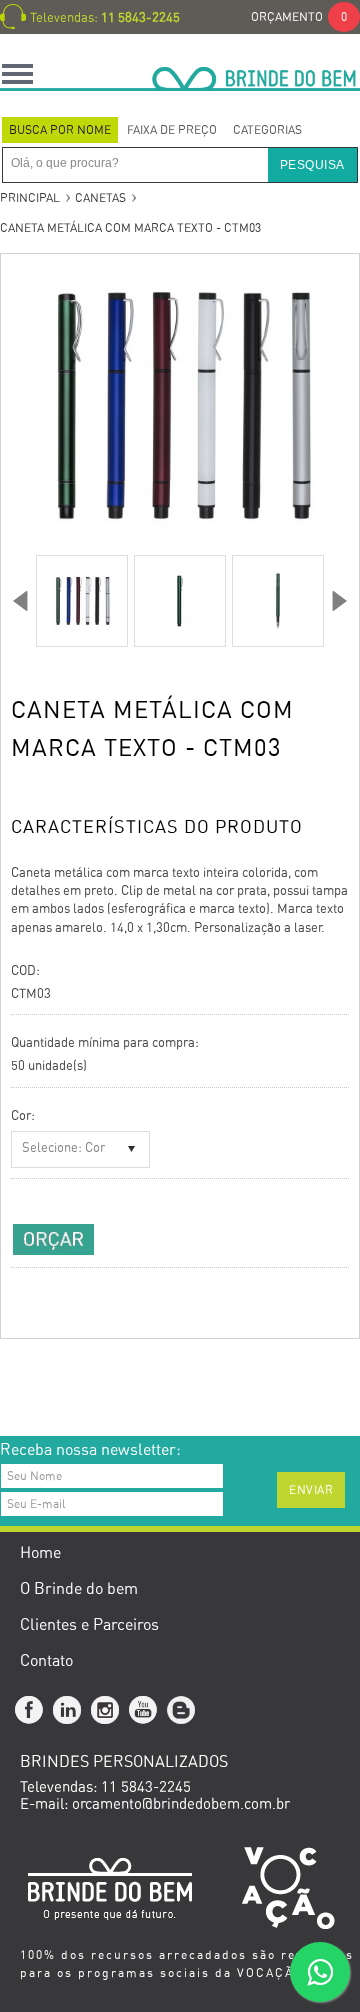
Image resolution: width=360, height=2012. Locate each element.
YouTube (144, 1711)
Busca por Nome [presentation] (60, 130)
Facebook (30, 1711)
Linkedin (68, 1711)
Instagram (106, 1711)
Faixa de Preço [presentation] (172, 130)
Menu (17, 73)
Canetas (100, 198)
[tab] (60, 130)
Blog (182, 1711)
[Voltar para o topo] (1, 1406)
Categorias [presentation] (267, 130)
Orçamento (299, 17)
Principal (30, 198)
